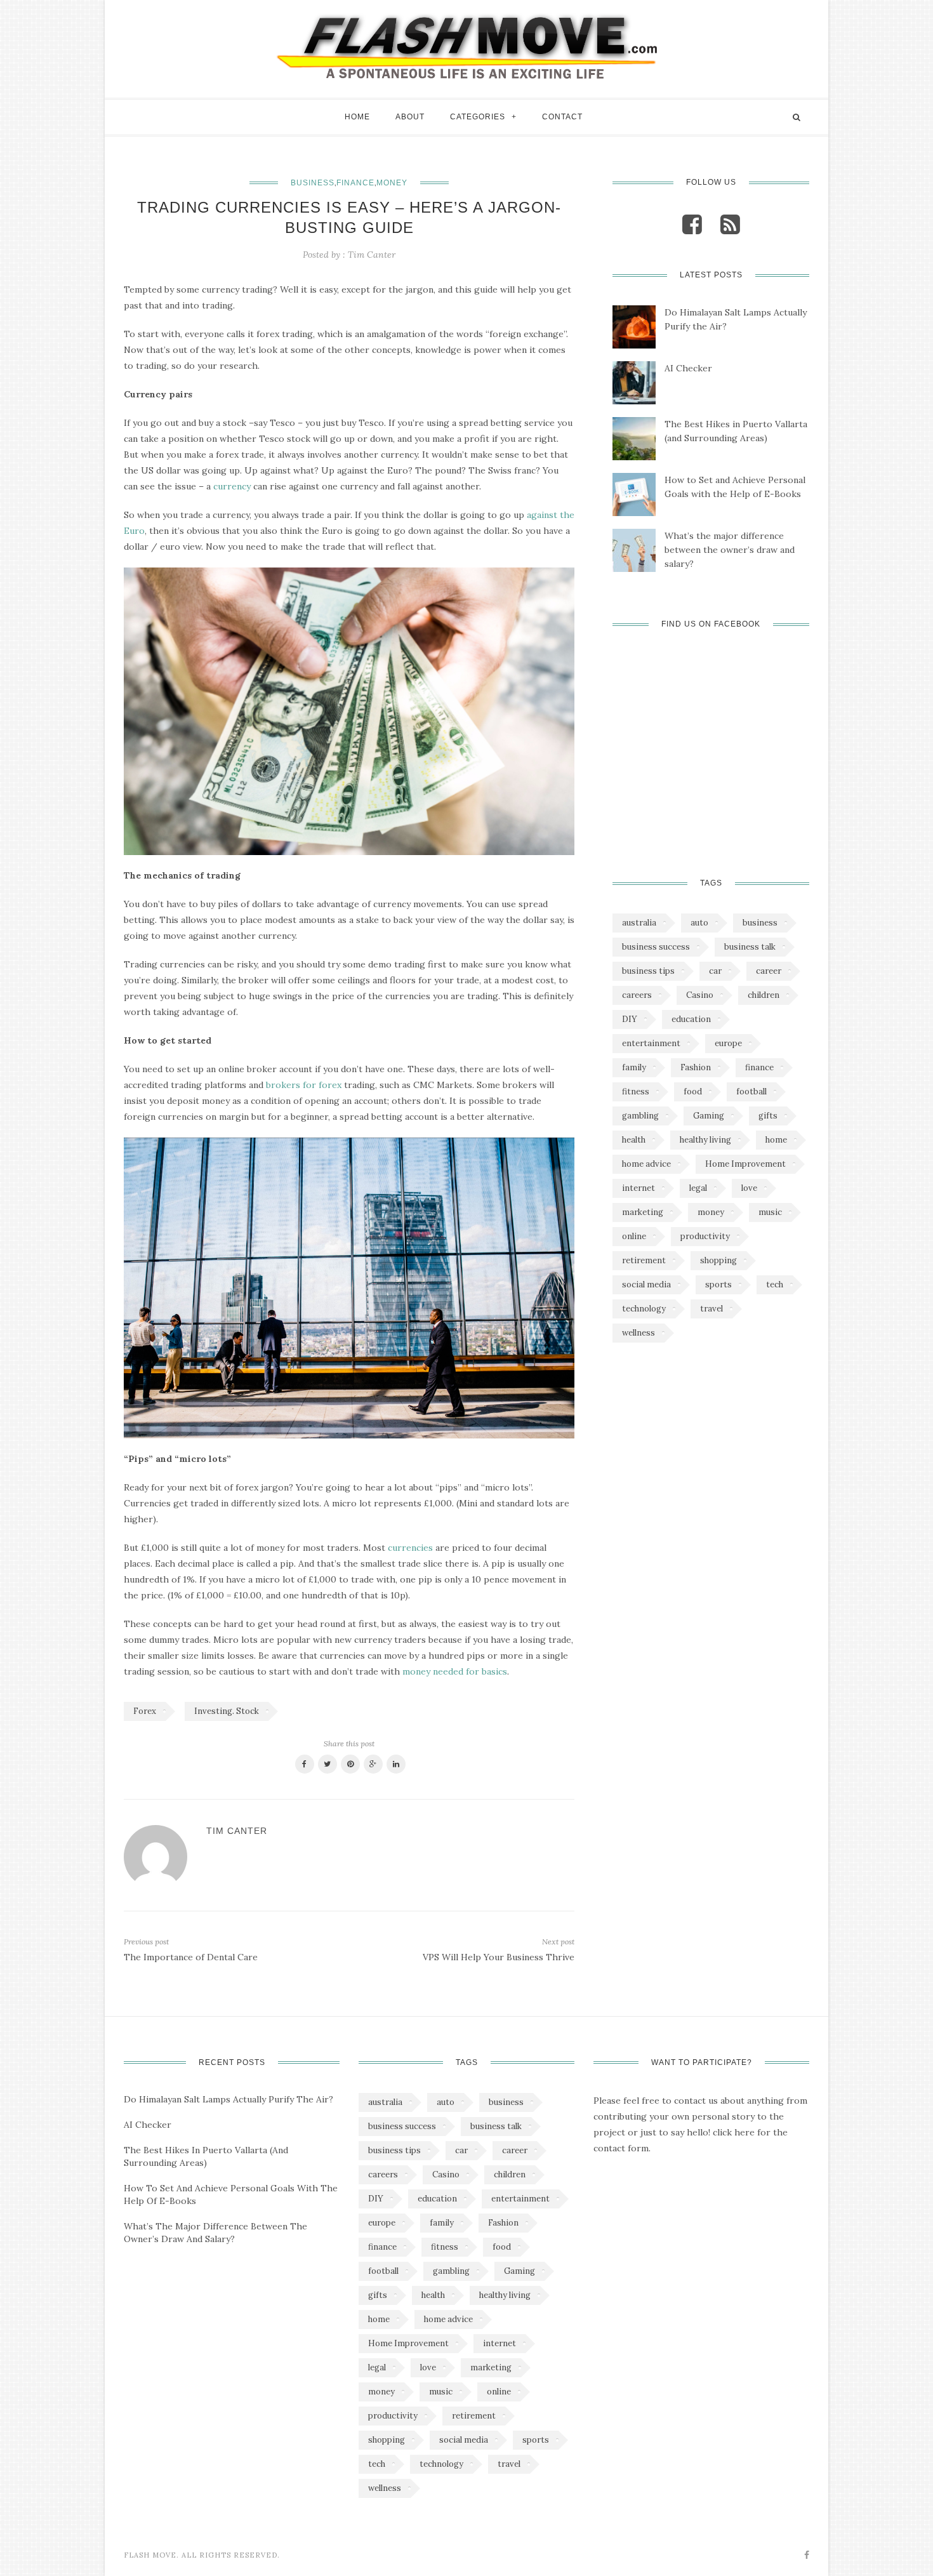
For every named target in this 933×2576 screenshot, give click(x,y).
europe (728, 1043)
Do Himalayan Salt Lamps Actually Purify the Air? (736, 319)
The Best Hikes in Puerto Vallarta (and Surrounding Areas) (736, 431)
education (691, 1019)
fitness (636, 1092)
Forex (145, 1711)
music (770, 1212)
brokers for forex (304, 1085)
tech (775, 1285)
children (764, 995)
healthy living (705, 1140)
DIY (630, 1019)
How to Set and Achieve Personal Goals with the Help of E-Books (735, 487)
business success (656, 947)
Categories (478, 117)
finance (759, 1067)
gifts (768, 1116)
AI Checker (688, 368)
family (634, 1067)
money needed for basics (455, 1671)
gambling (640, 1116)
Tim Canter (372, 255)
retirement (644, 1260)
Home (357, 117)
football (751, 1092)
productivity (705, 1236)
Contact (562, 117)
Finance (355, 183)
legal (698, 1188)
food (693, 1092)
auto (699, 923)
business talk (750, 947)
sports (718, 1285)
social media (646, 1285)
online (634, 1236)
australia (639, 923)
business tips (648, 971)
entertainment (651, 1043)
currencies (410, 1548)
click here (734, 2132)
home (776, 1140)
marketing (643, 1212)
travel (711, 1309)
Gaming (709, 1116)
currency (232, 486)
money (711, 1212)
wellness (639, 1333)
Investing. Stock (227, 1711)
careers (637, 995)
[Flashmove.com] (466, 46)
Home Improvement (745, 1164)
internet (639, 1188)
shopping (718, 1260)
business (760, 923)
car (715, 971)
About (410, 117)
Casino (700, 995)
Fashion (696, 1067)
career (769, 971)
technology (644, 1309)
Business (313, 183)
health (634, 1140)
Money (392, 183)
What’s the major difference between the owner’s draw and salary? (730, 550)
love (749, 1188)
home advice (646, 1164)
